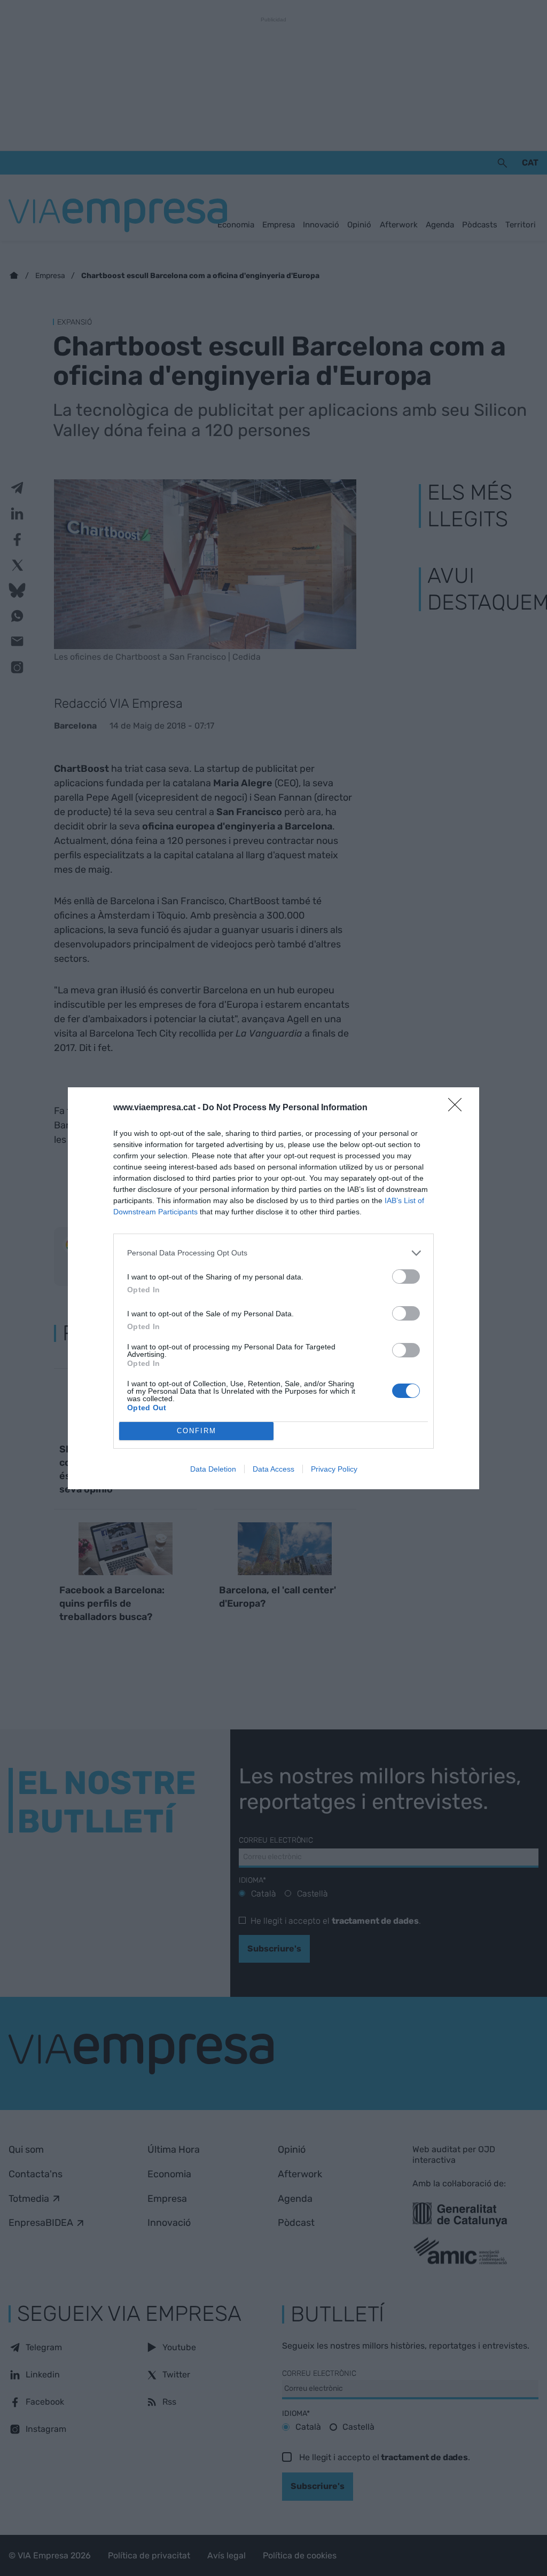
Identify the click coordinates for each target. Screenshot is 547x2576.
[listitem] (273, 1253)
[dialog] (273, 1288)
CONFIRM (197, 1431)
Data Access (273, 1469)
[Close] (458, 1108)
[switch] (406, 1277)
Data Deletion (213, 1469)
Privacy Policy (334, 1469)
